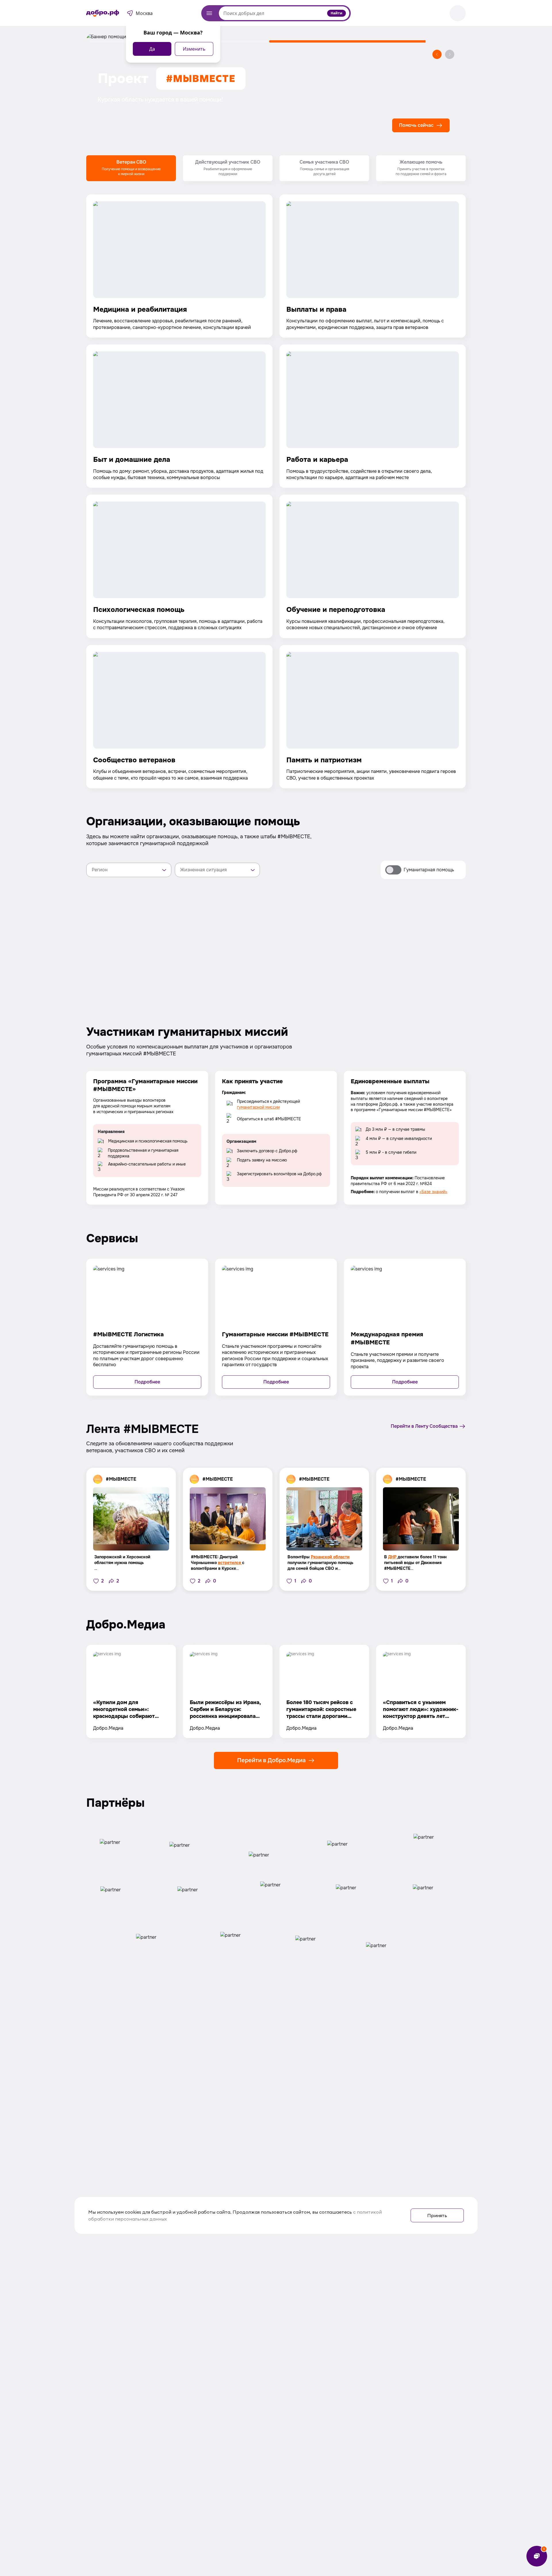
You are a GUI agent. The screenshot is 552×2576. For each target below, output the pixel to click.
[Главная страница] (103, 13)
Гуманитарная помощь (429, 870)
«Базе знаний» (433, 1192)
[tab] (131, 168)
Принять (437, 2215)
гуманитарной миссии (258, 1107)
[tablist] (276, 168)
